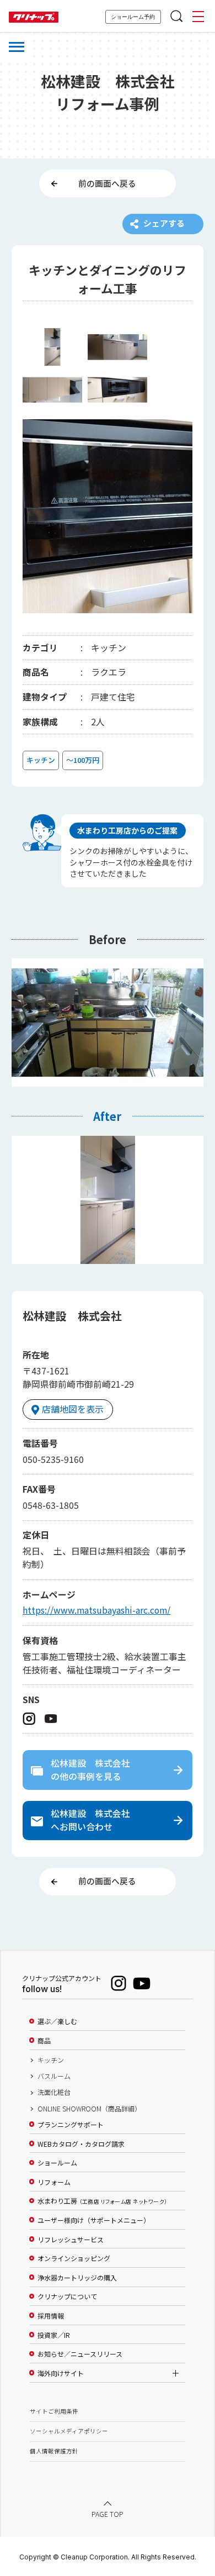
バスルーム (54, 2076)
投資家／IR (54, 2335)
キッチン (51, 2060)
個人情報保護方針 (54, 2451)
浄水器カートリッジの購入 (77, 2278)
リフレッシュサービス (71, 2240)
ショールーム (57, 2163)
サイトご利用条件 (54, 2411)
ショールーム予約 (133, 17)
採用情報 (51, 2316)
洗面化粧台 (54, 2092)
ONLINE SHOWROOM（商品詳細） (89, 2109)
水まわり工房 (102, 2201)
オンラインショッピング (74, 2258)
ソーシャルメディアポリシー (69, 2431)
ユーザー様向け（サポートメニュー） (94, 2220)
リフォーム (54, 2182)
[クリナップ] (34, 17)
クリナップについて (67, 2296)
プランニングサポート (71, 2125)
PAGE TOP (108, 2515)
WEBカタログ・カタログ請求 (81, 2144)
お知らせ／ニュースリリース (80, 2354)
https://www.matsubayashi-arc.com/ (96, 1610)
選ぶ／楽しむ (57, 2021)
